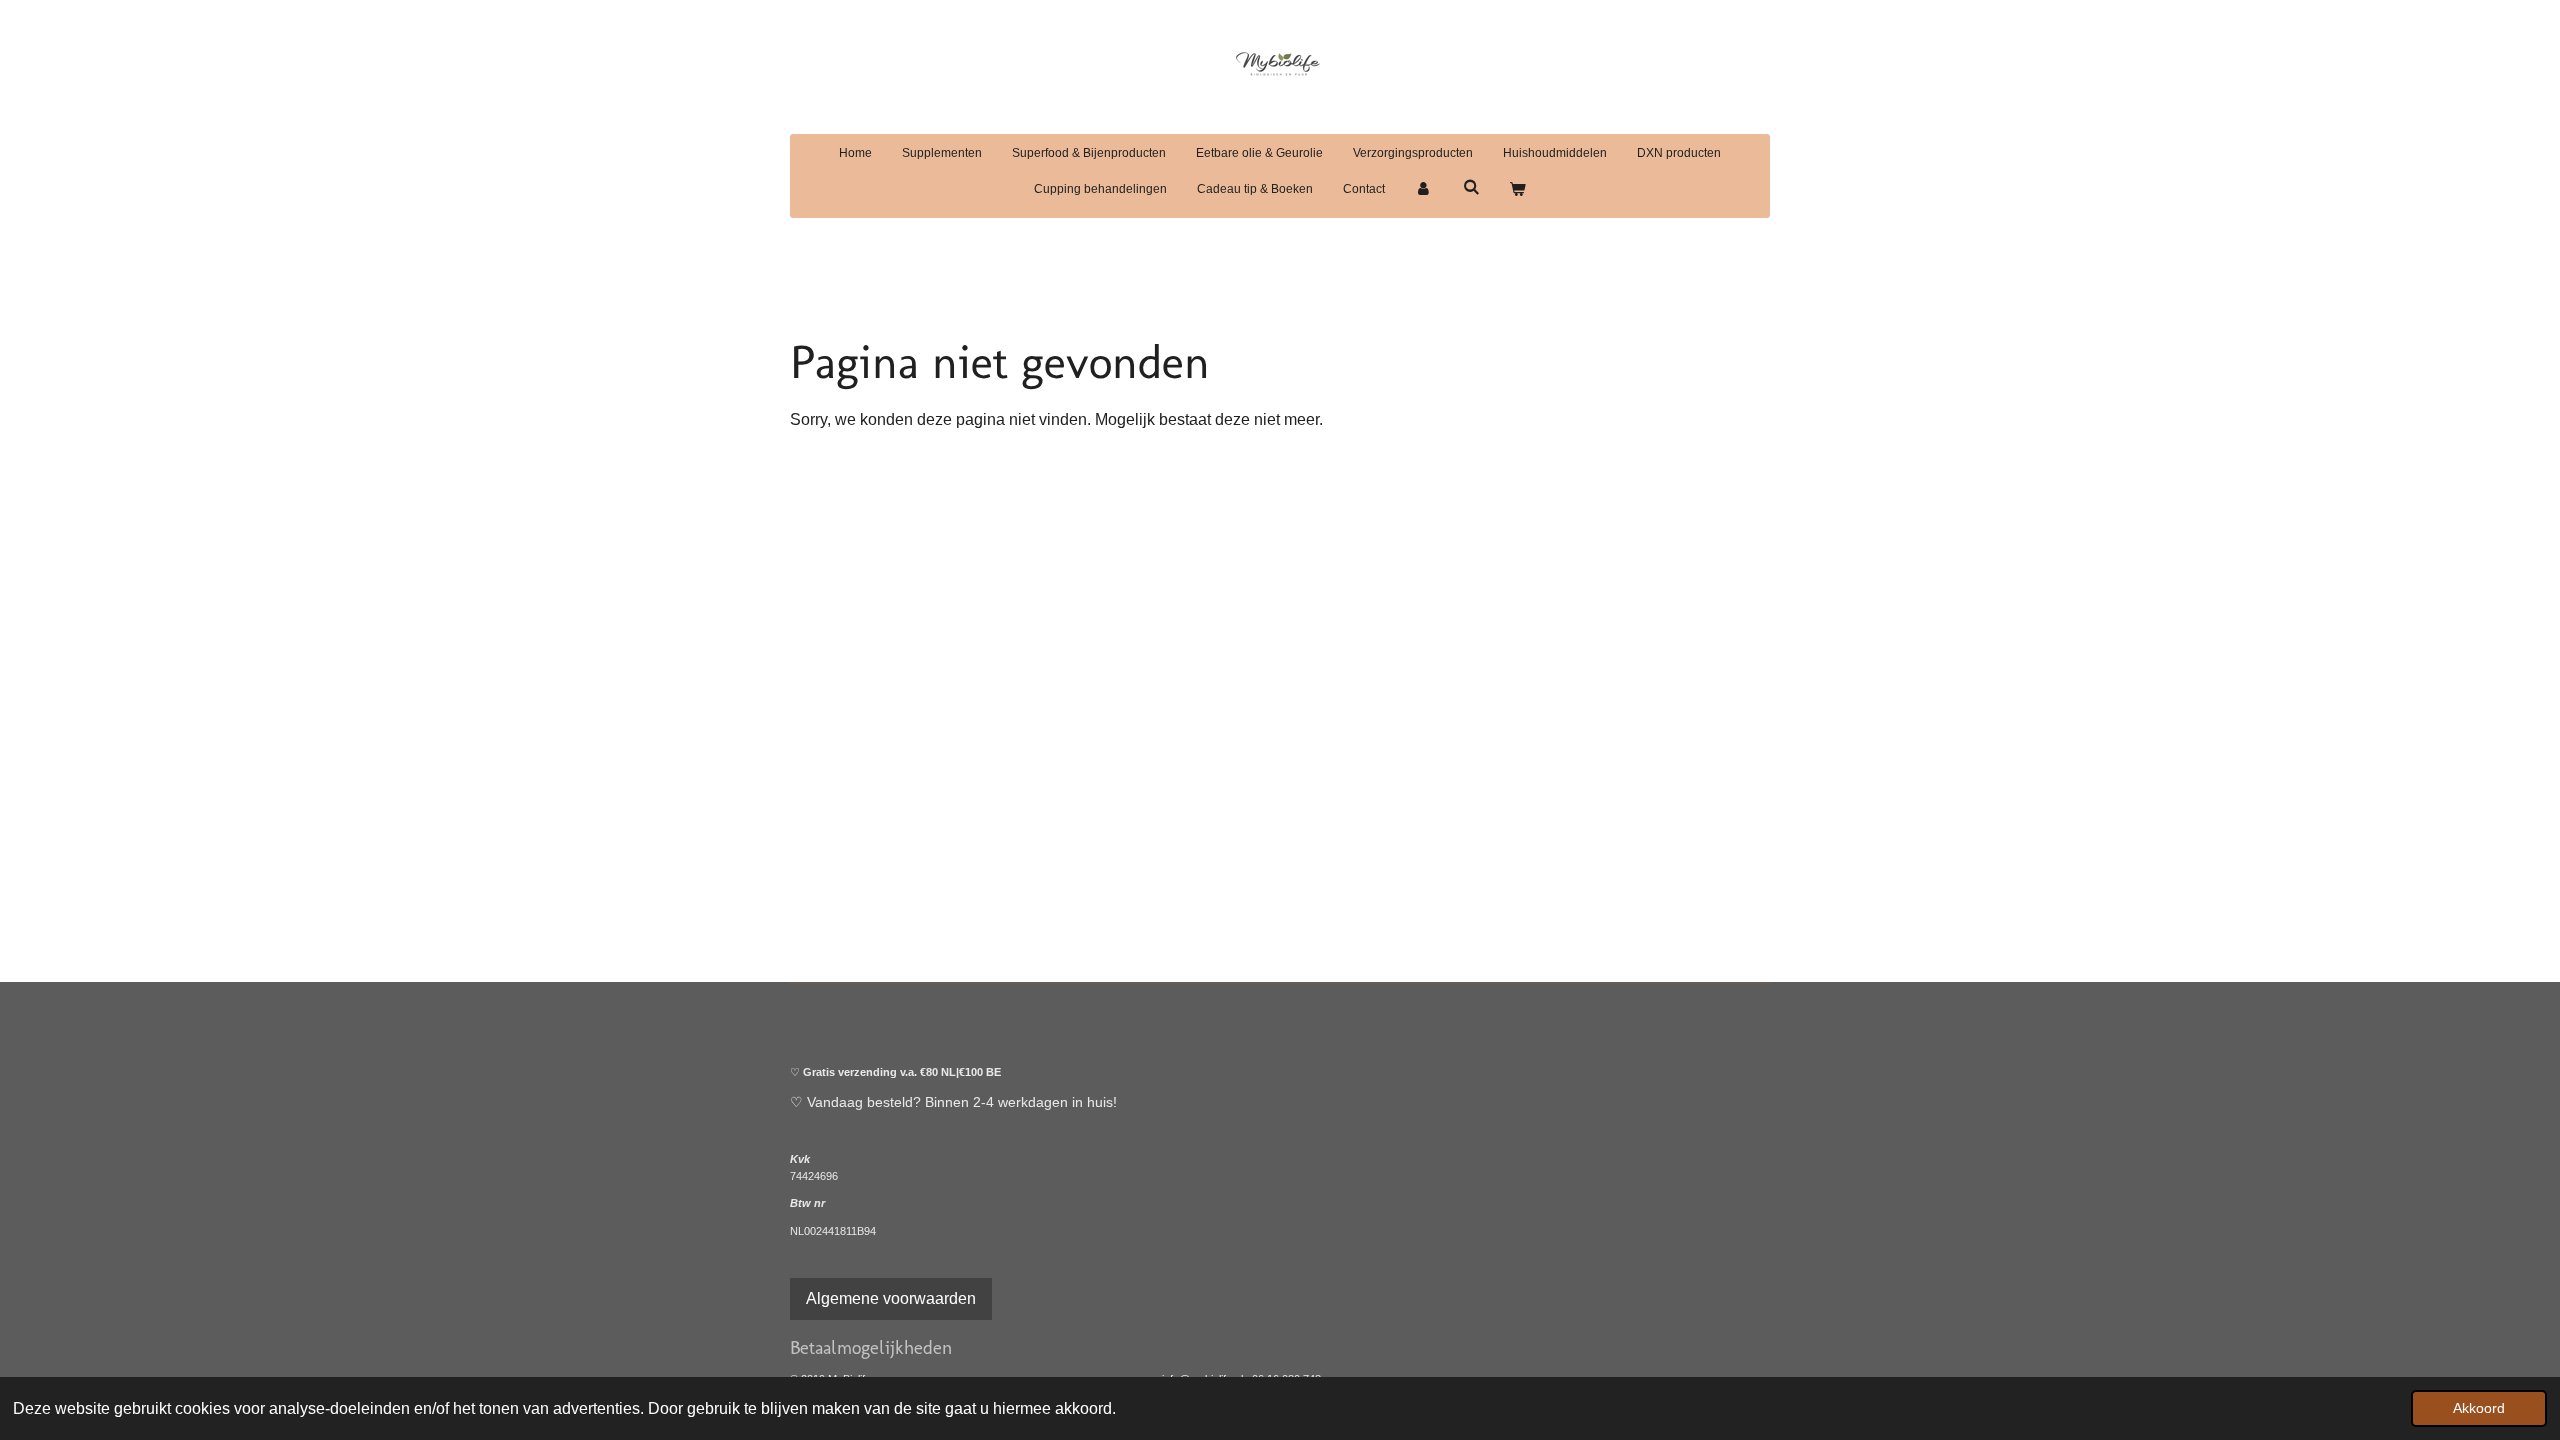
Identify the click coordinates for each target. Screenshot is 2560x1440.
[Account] (1423, 189)
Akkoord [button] (2479, 1408)
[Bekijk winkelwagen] (1517, 189)
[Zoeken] (1470, 187)
